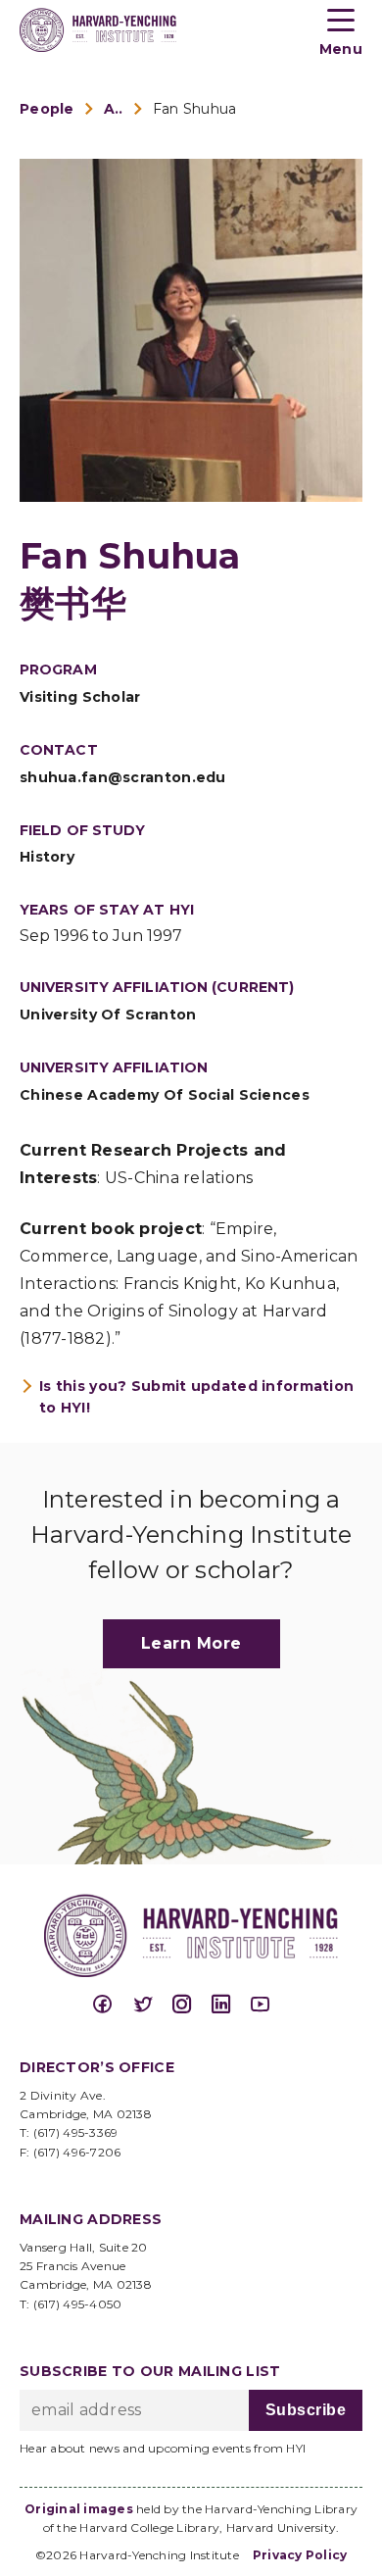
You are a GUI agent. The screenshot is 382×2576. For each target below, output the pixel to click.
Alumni (114, 109)
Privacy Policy (300, 2555)
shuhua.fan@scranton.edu (123, 777)
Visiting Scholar (80, 697)
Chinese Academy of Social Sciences (165, 1095)
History (47, 857)
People (47, 109)
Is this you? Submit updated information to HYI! (196, 1397)
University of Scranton (108, 1015)
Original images (79, 2509)
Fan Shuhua (195, 109)
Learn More (191, 1643)
